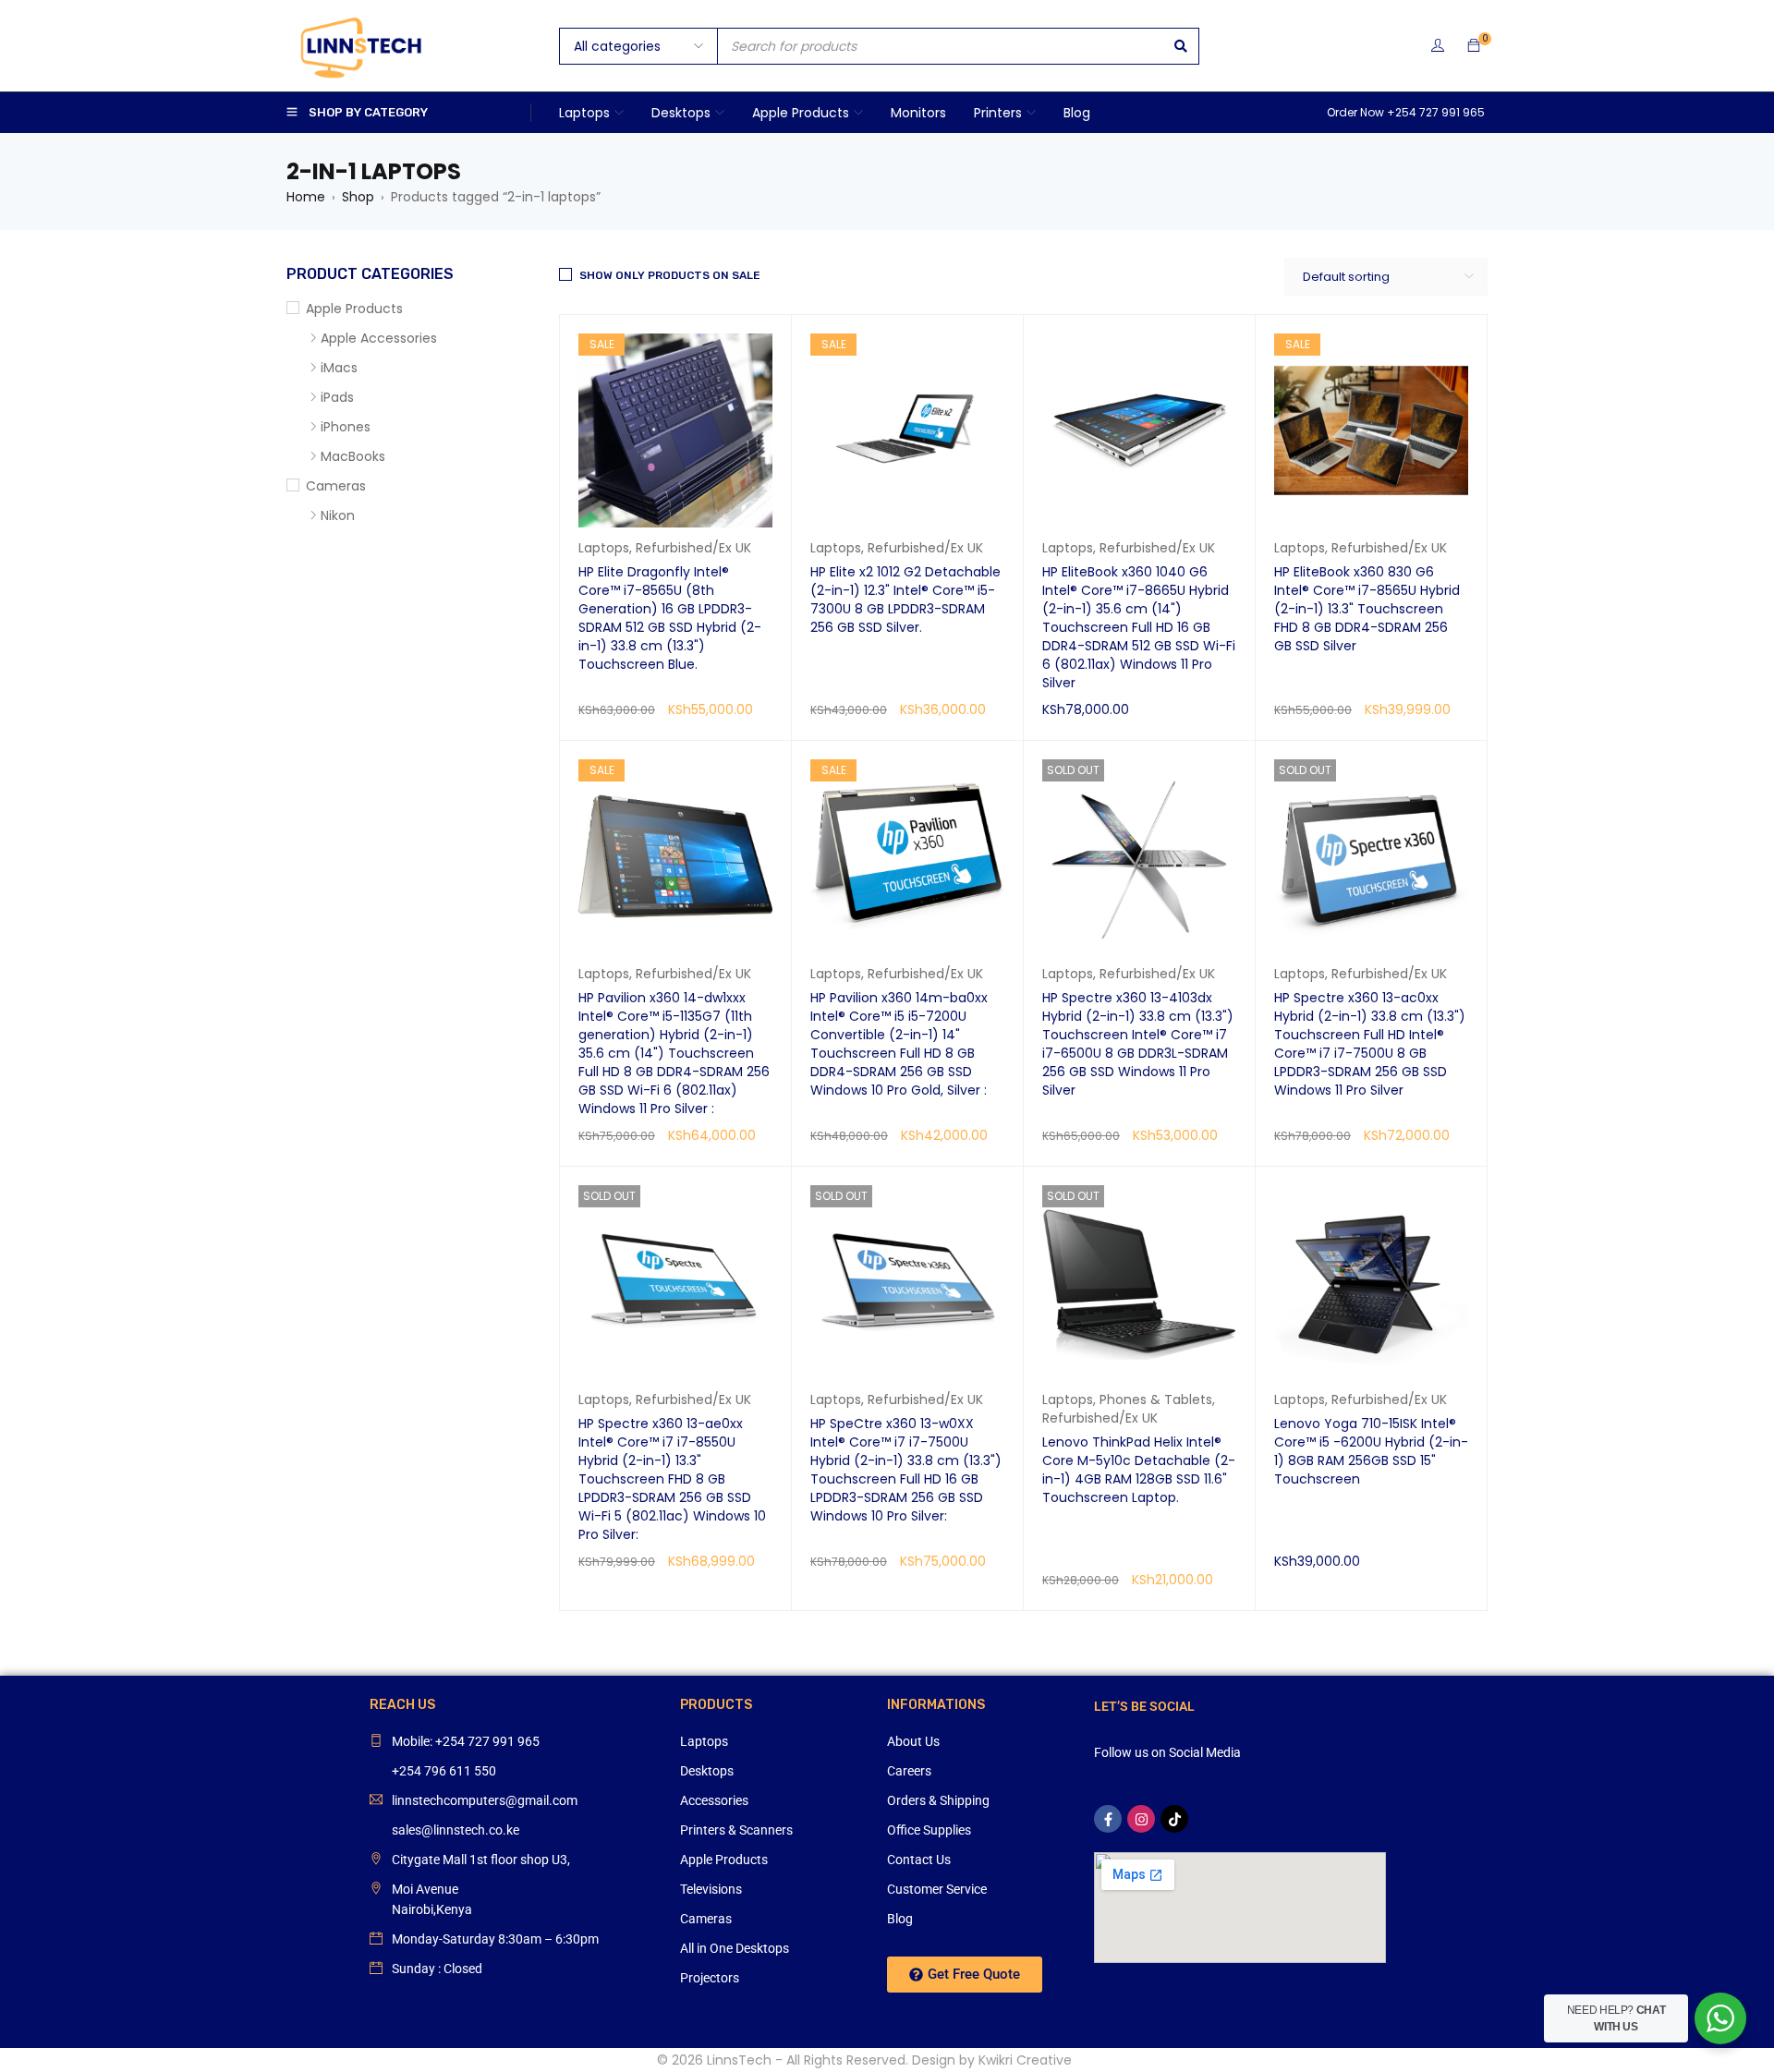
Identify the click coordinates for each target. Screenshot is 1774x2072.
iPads (337, 397)
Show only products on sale (670, 275)
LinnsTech (739, 2060)
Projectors (710, 1978)
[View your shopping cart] (1474, 46)
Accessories (714, 1800)
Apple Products (354, 309)
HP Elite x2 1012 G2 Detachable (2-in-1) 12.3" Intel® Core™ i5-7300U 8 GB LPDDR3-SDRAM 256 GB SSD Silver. (905, 600)
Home (306, 197)
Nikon (338, 515)
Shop (358, 197)
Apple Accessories (379, 338)
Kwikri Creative (1025, 2060)
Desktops (707, 1771)
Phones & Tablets (1156, 1400)
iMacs (339, 368)
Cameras (336, 486)
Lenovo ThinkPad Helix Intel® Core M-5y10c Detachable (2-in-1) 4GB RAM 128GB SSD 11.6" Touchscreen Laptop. (1139, 1470)
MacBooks (353, 456)
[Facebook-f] (1108, 1819)
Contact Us (919, 1860)
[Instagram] (1141, 1819)
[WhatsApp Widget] (1720, 2018)
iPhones (346, 427)
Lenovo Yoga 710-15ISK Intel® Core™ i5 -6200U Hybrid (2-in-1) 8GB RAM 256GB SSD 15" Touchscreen (1371, 1451)
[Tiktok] (1174, 1819)
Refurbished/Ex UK (693, 548)
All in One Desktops (735, 1948)
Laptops (604, 548)
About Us (913, 1741)
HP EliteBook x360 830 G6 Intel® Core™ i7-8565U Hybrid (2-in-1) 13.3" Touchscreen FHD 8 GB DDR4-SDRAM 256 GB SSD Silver (1367, 609)
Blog (900, 1919)
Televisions (711, 1889)
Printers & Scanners (736, 1830)
